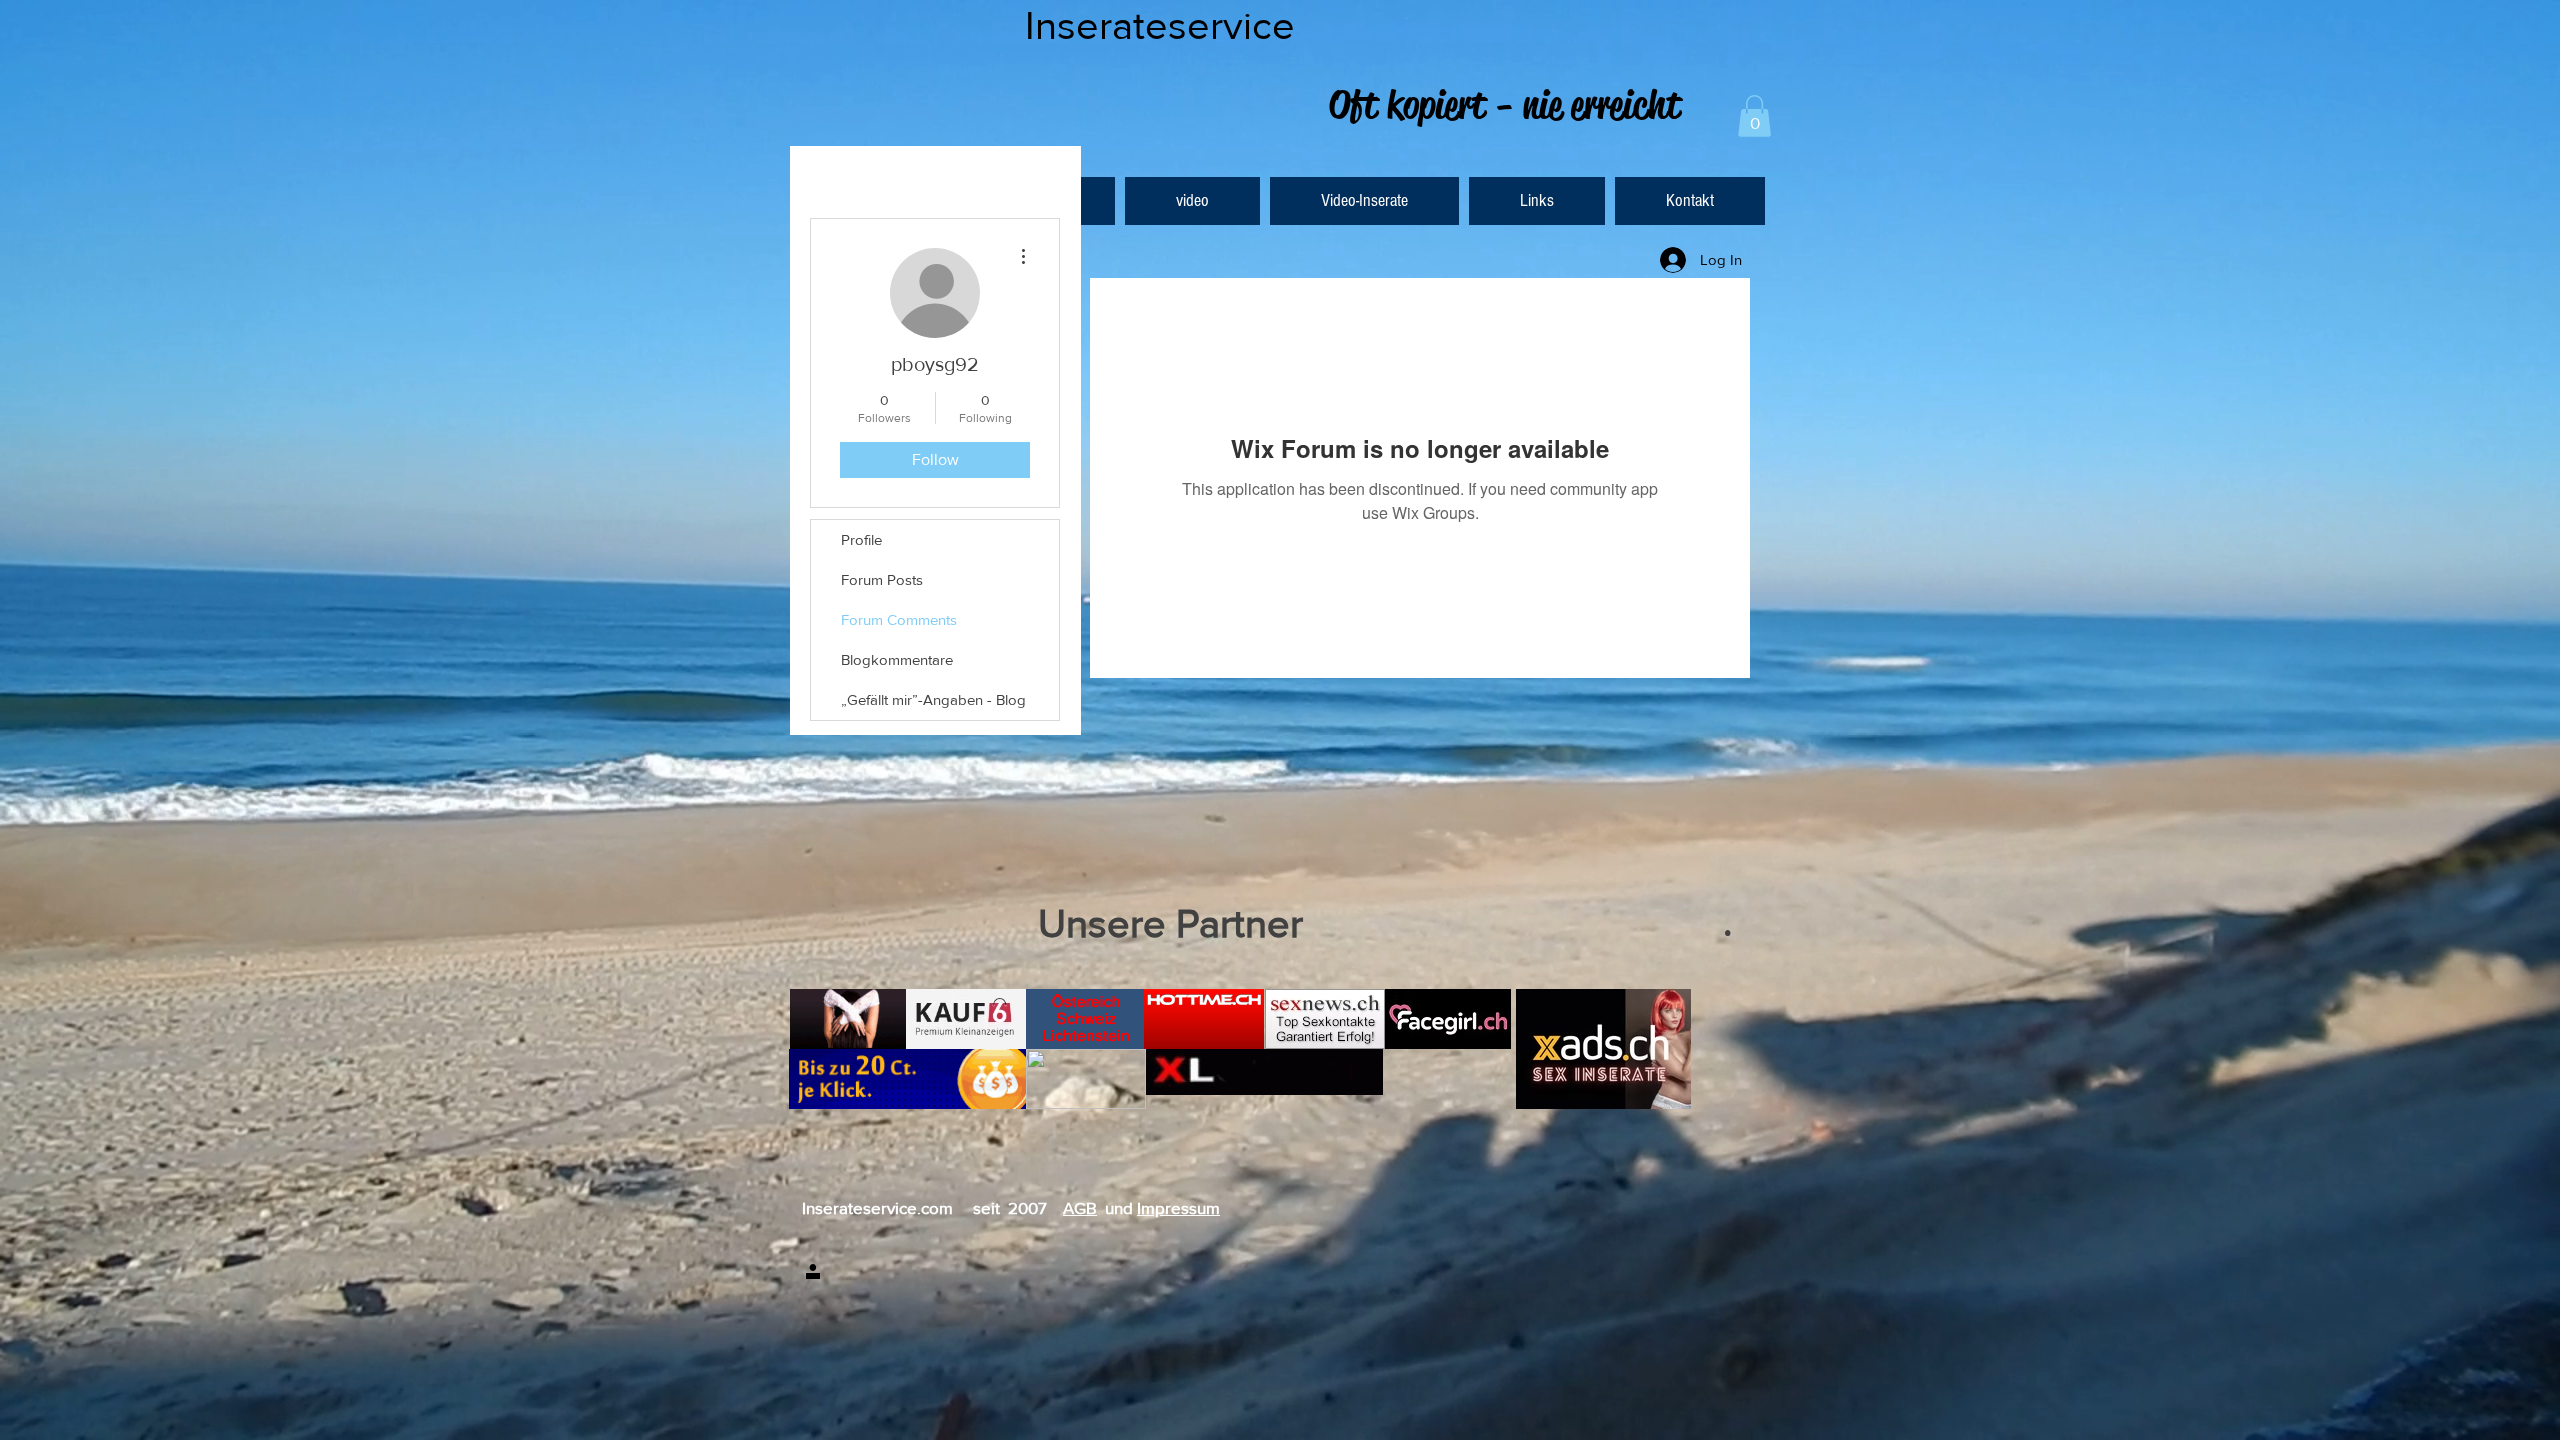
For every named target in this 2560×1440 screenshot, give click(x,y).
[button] (1754, 116)
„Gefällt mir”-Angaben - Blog (933, 699)
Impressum (1178, 1207)
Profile (861, 539)
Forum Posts (882, 579)
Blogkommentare (897, 659)
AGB (1080, 1207)
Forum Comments (899, 619)
